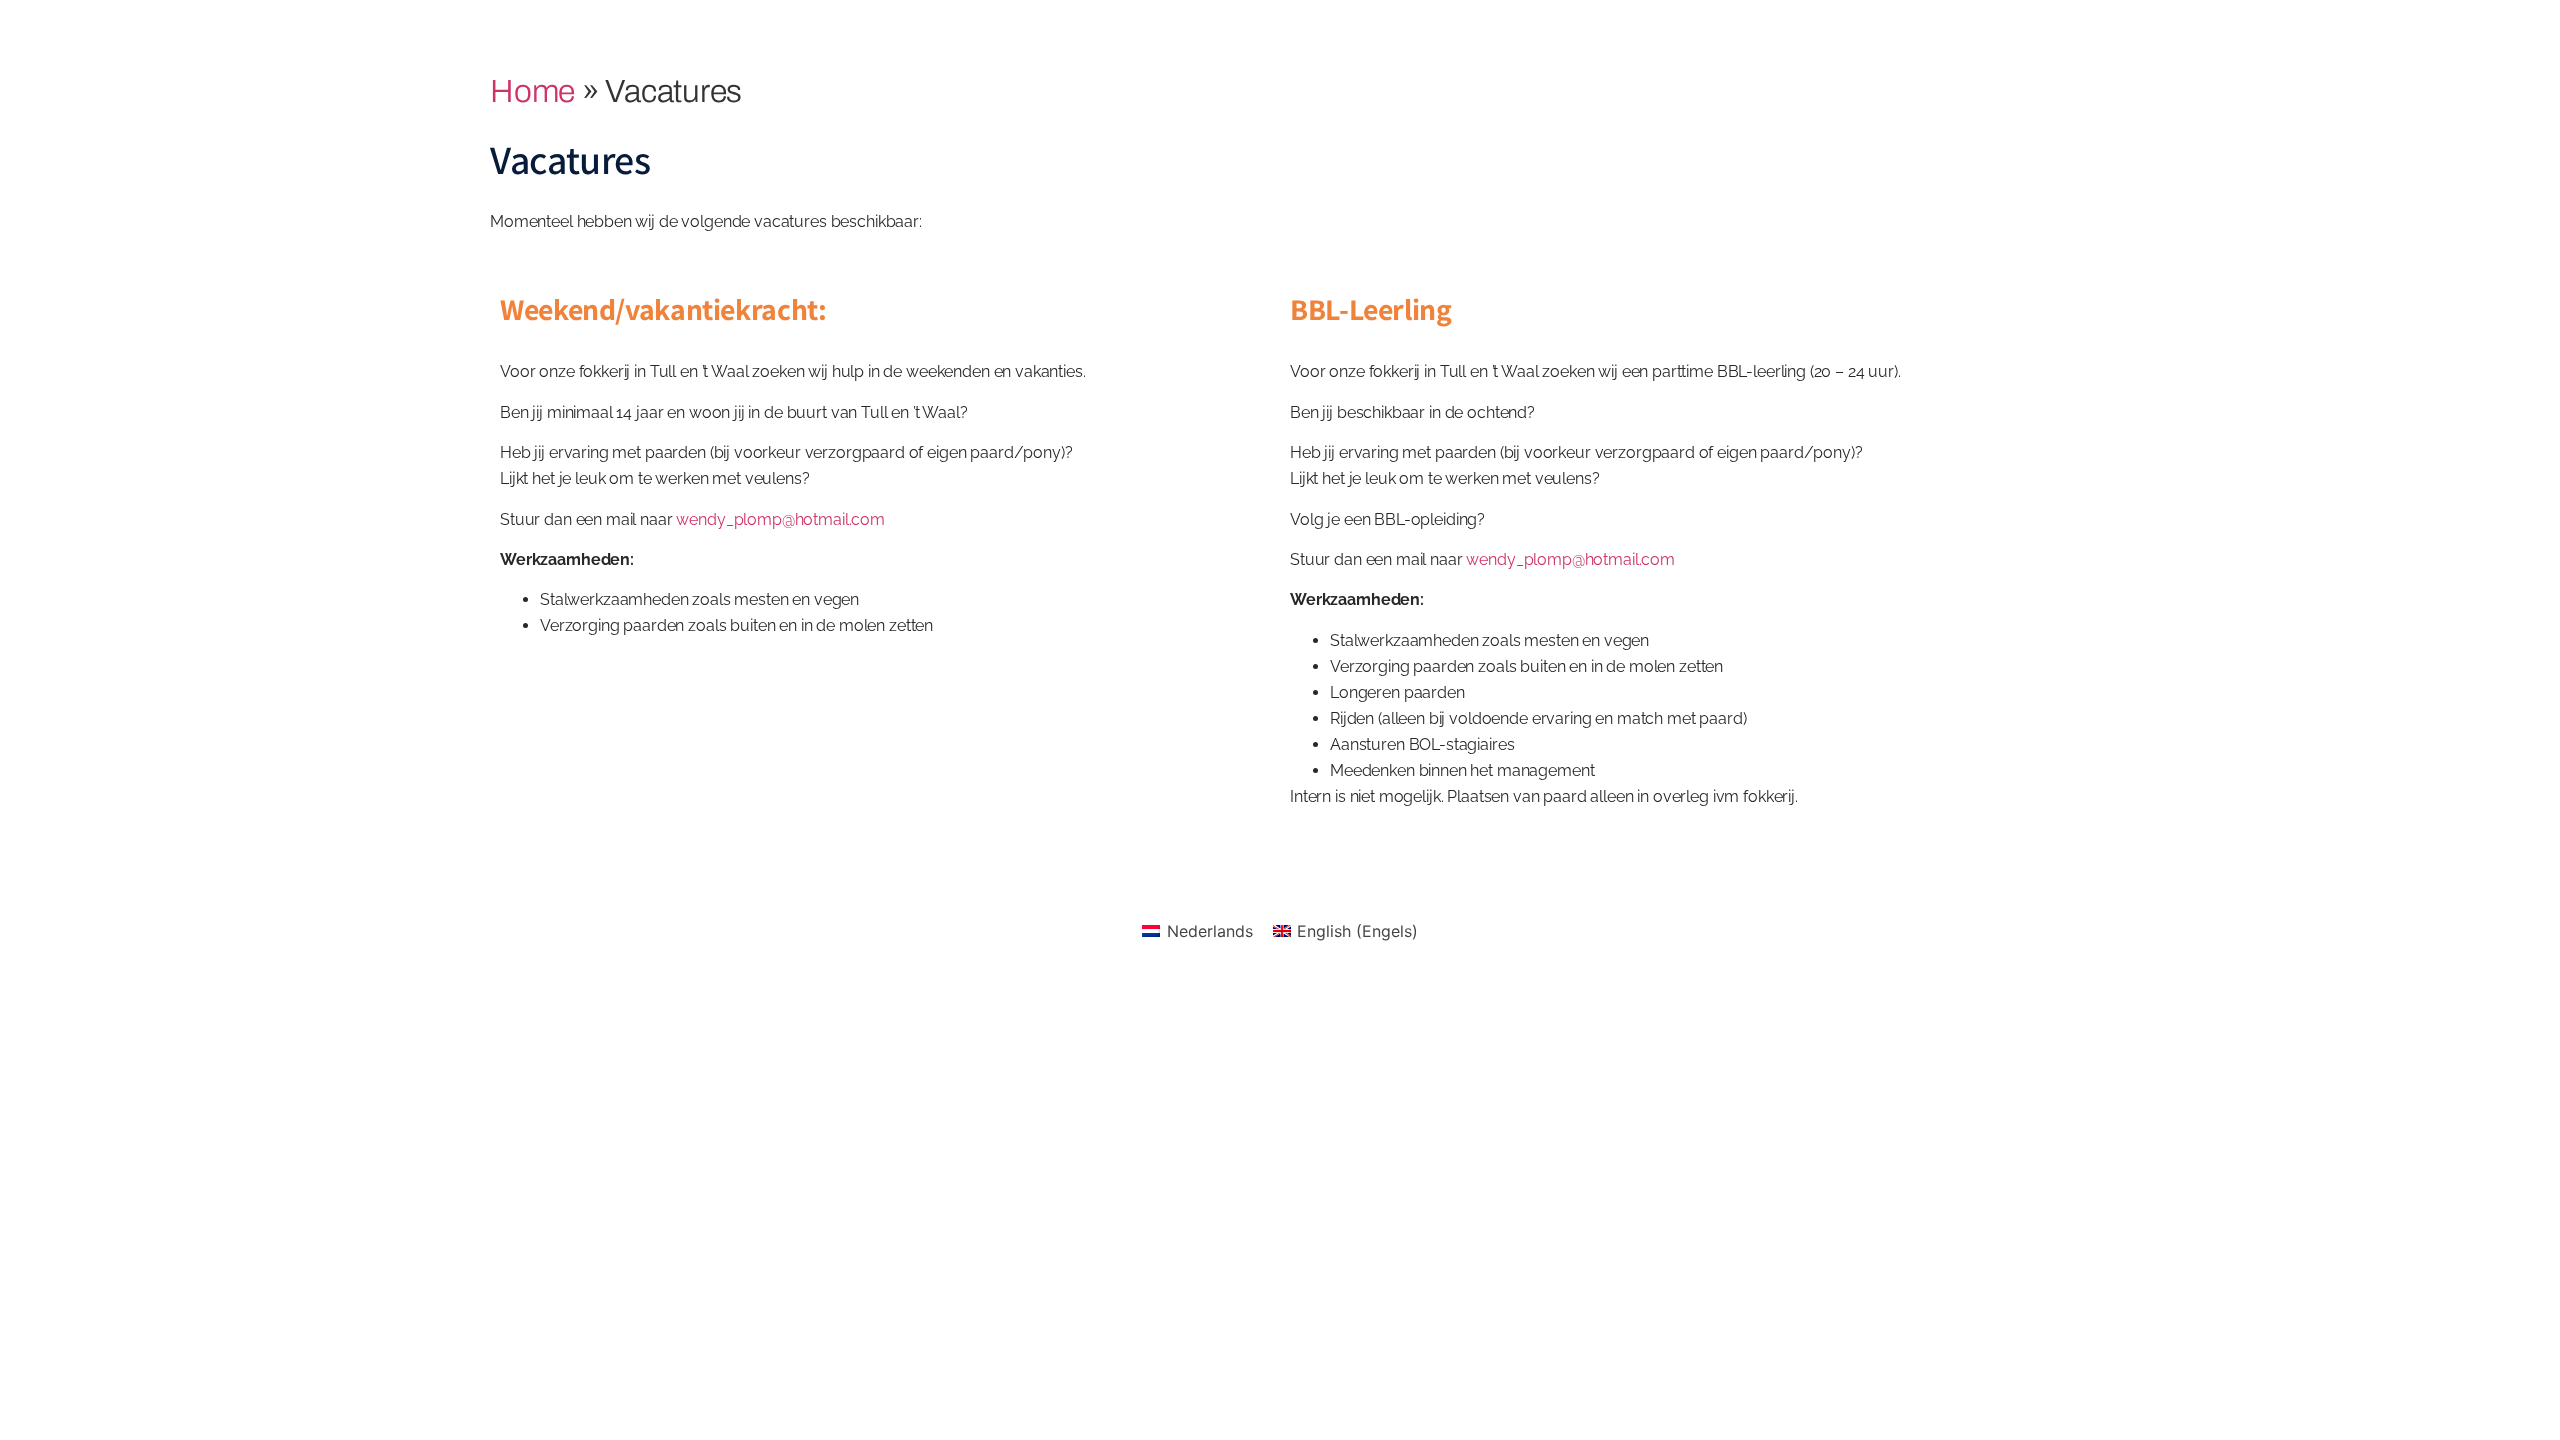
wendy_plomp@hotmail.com (780, 519)
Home (532, 91)
